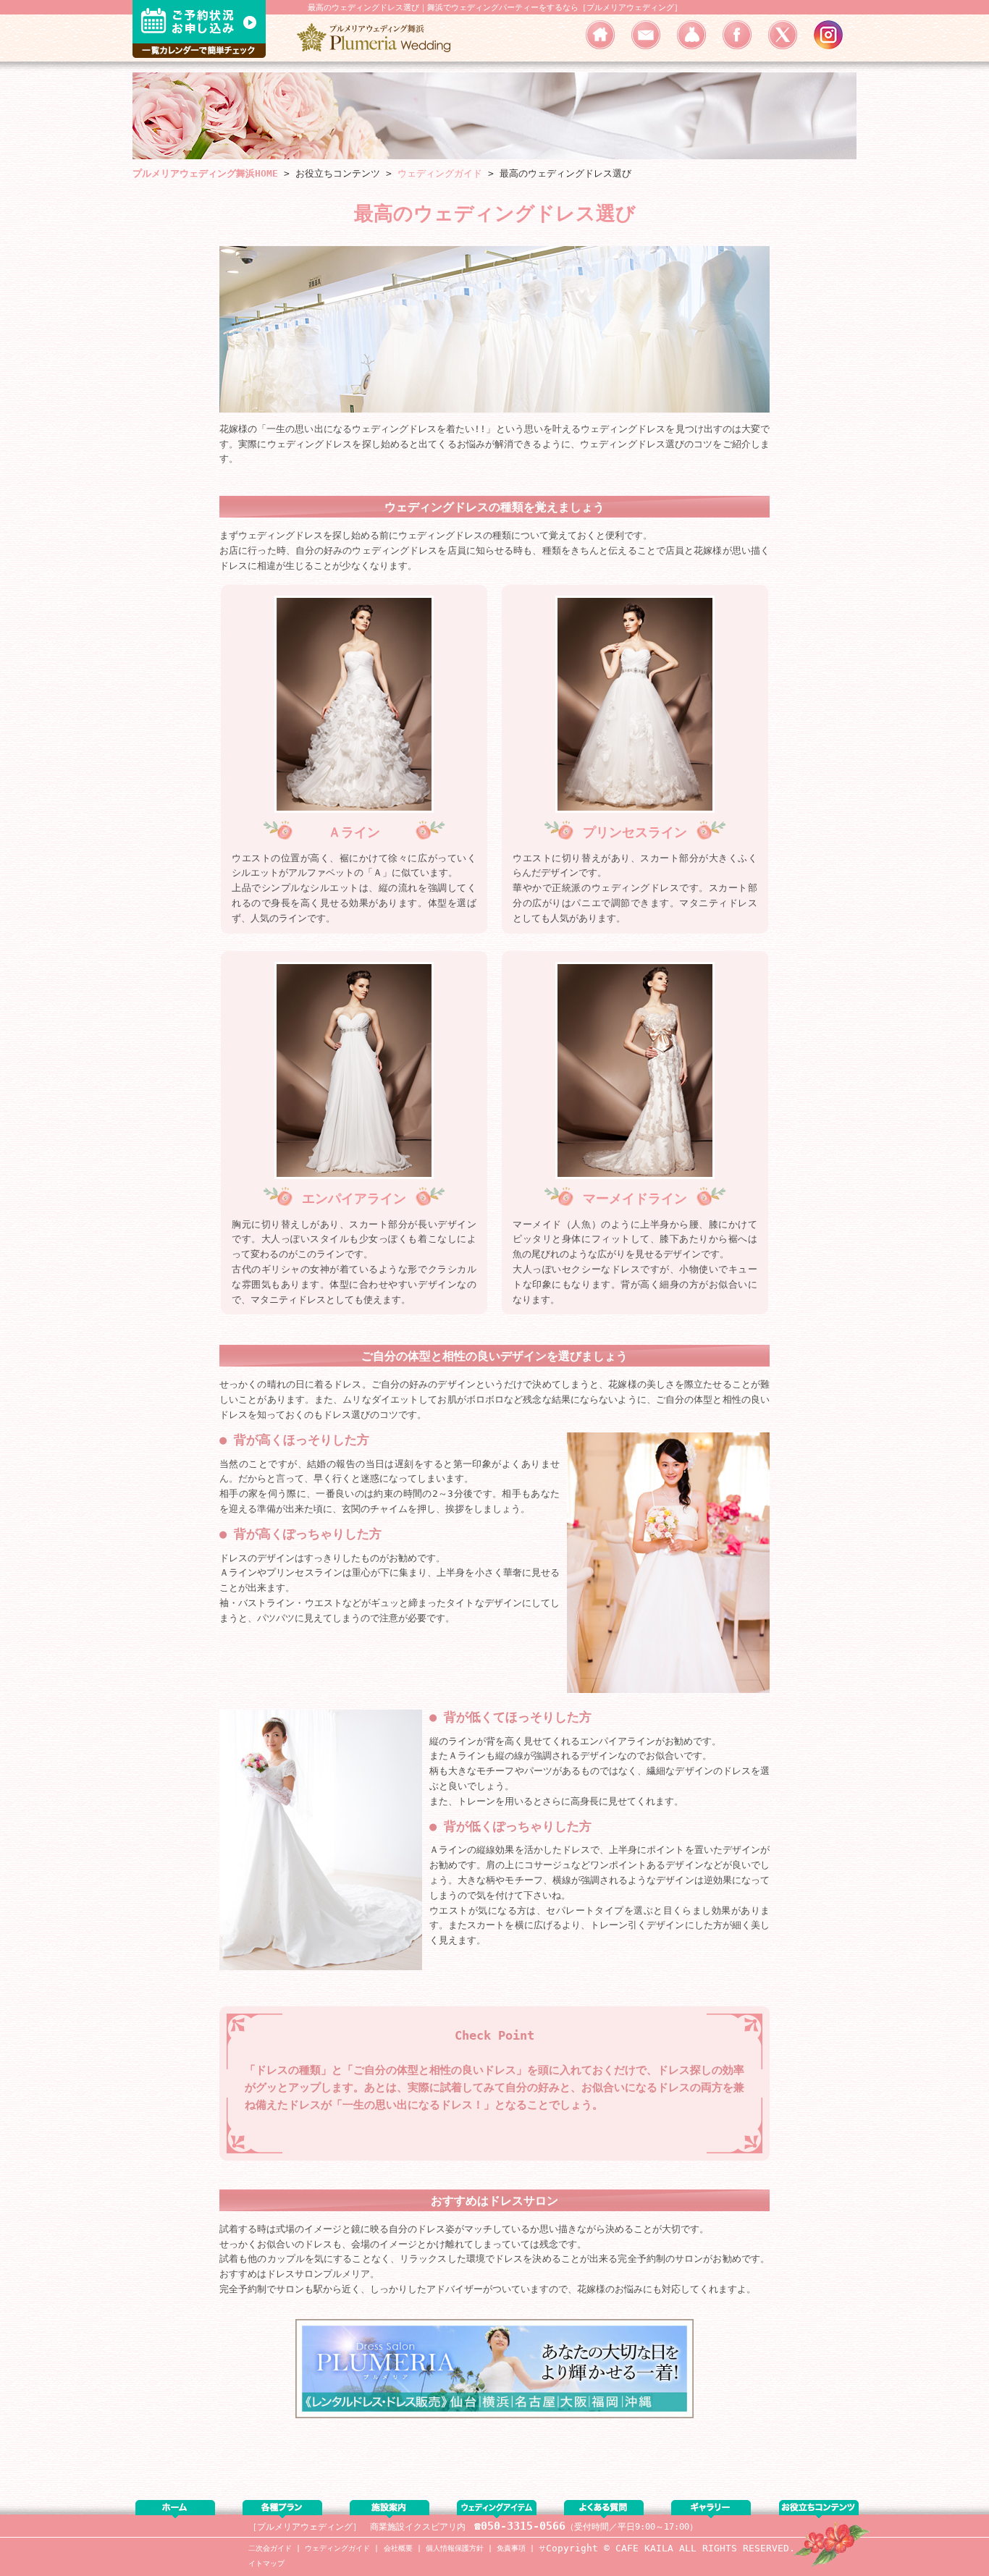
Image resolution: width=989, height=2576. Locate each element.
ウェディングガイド (337, 2548)
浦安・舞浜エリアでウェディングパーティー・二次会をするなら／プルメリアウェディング (379, 38)
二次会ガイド (270, 2548)
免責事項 (511, 2548)
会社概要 (398, 2548)
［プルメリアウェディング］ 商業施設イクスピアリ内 (357, 2527)
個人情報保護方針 (455, 2548)
